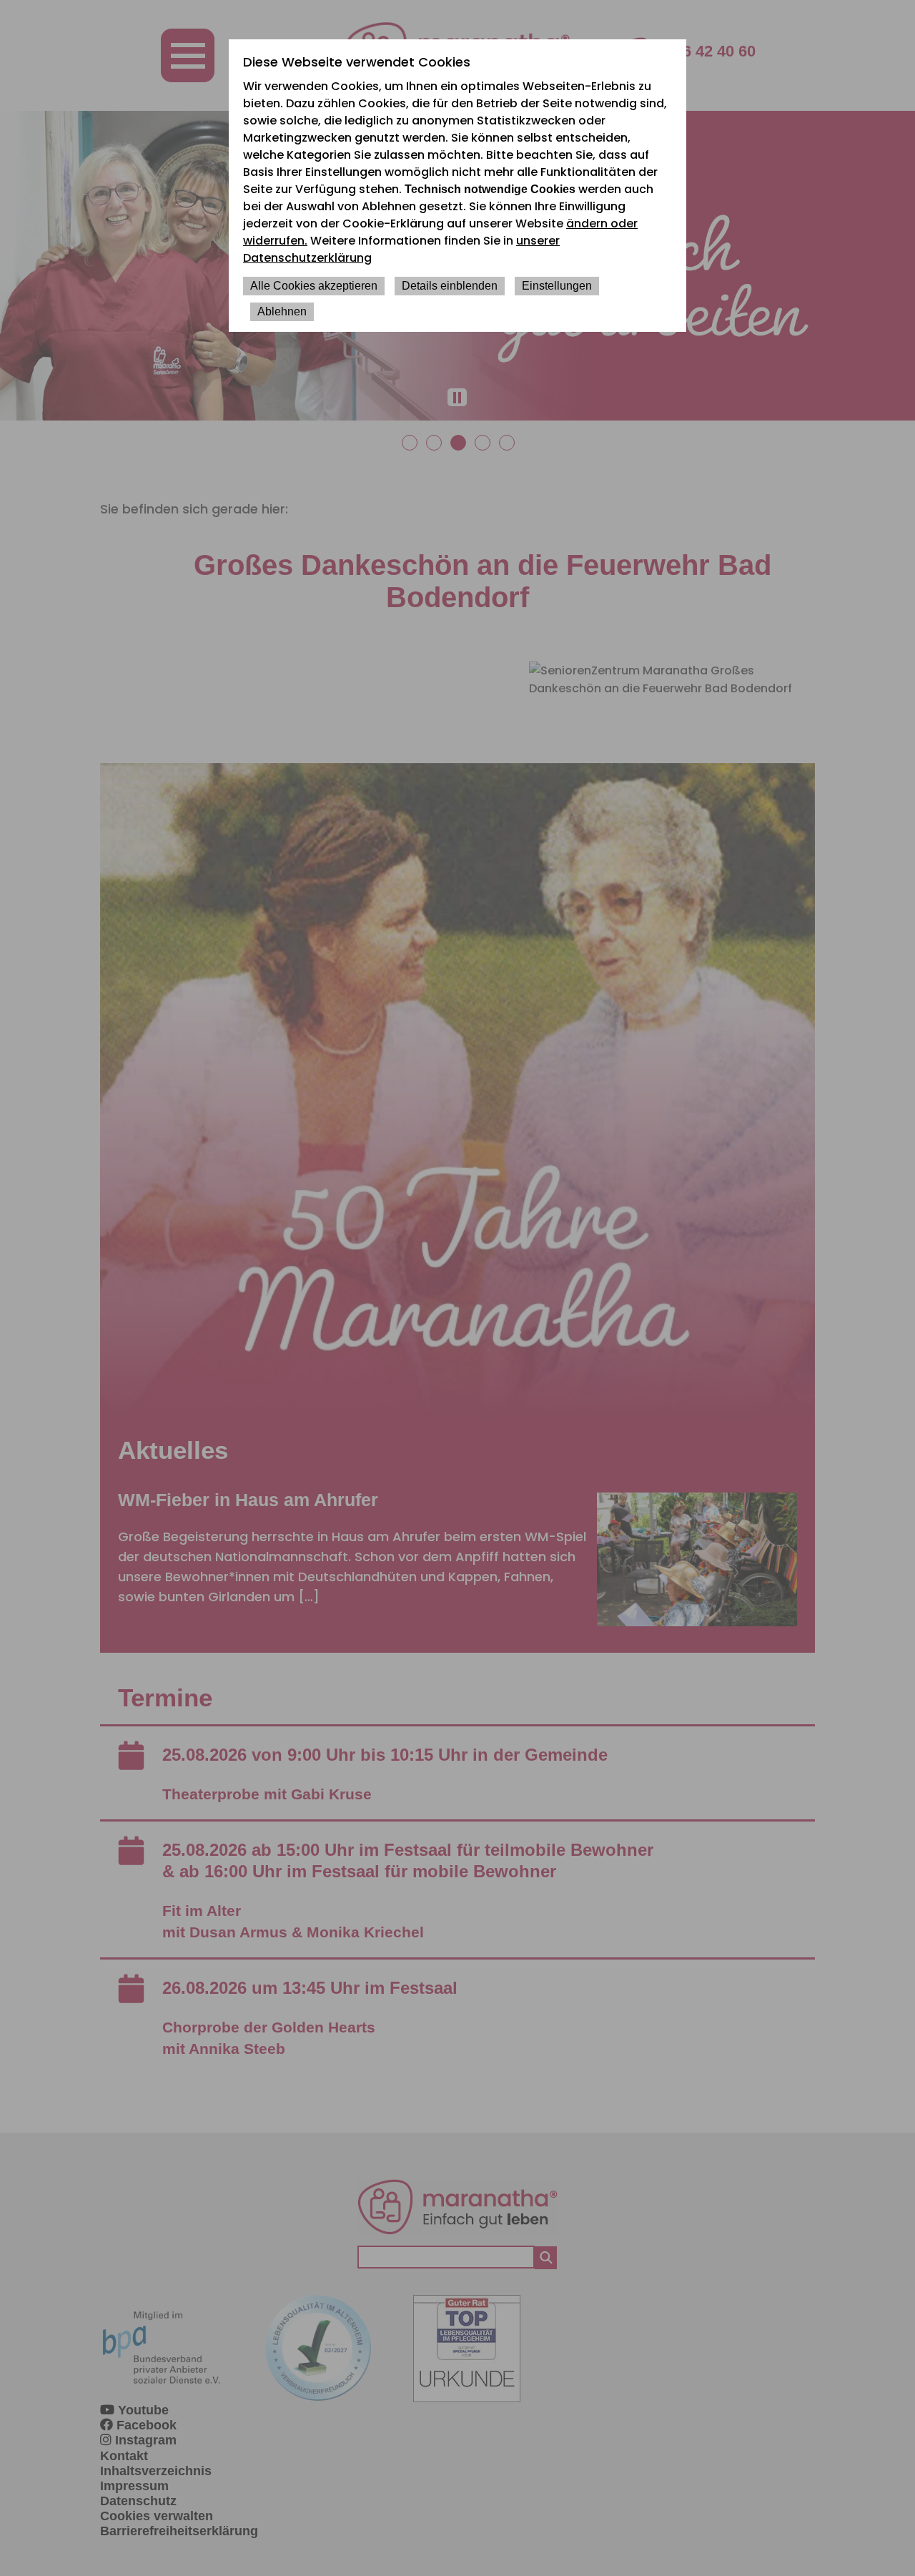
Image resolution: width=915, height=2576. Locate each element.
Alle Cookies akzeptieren (314, 286)
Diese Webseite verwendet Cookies (357, 62)
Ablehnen (282, 311)
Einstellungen (557, 286)
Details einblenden (450, 286)
